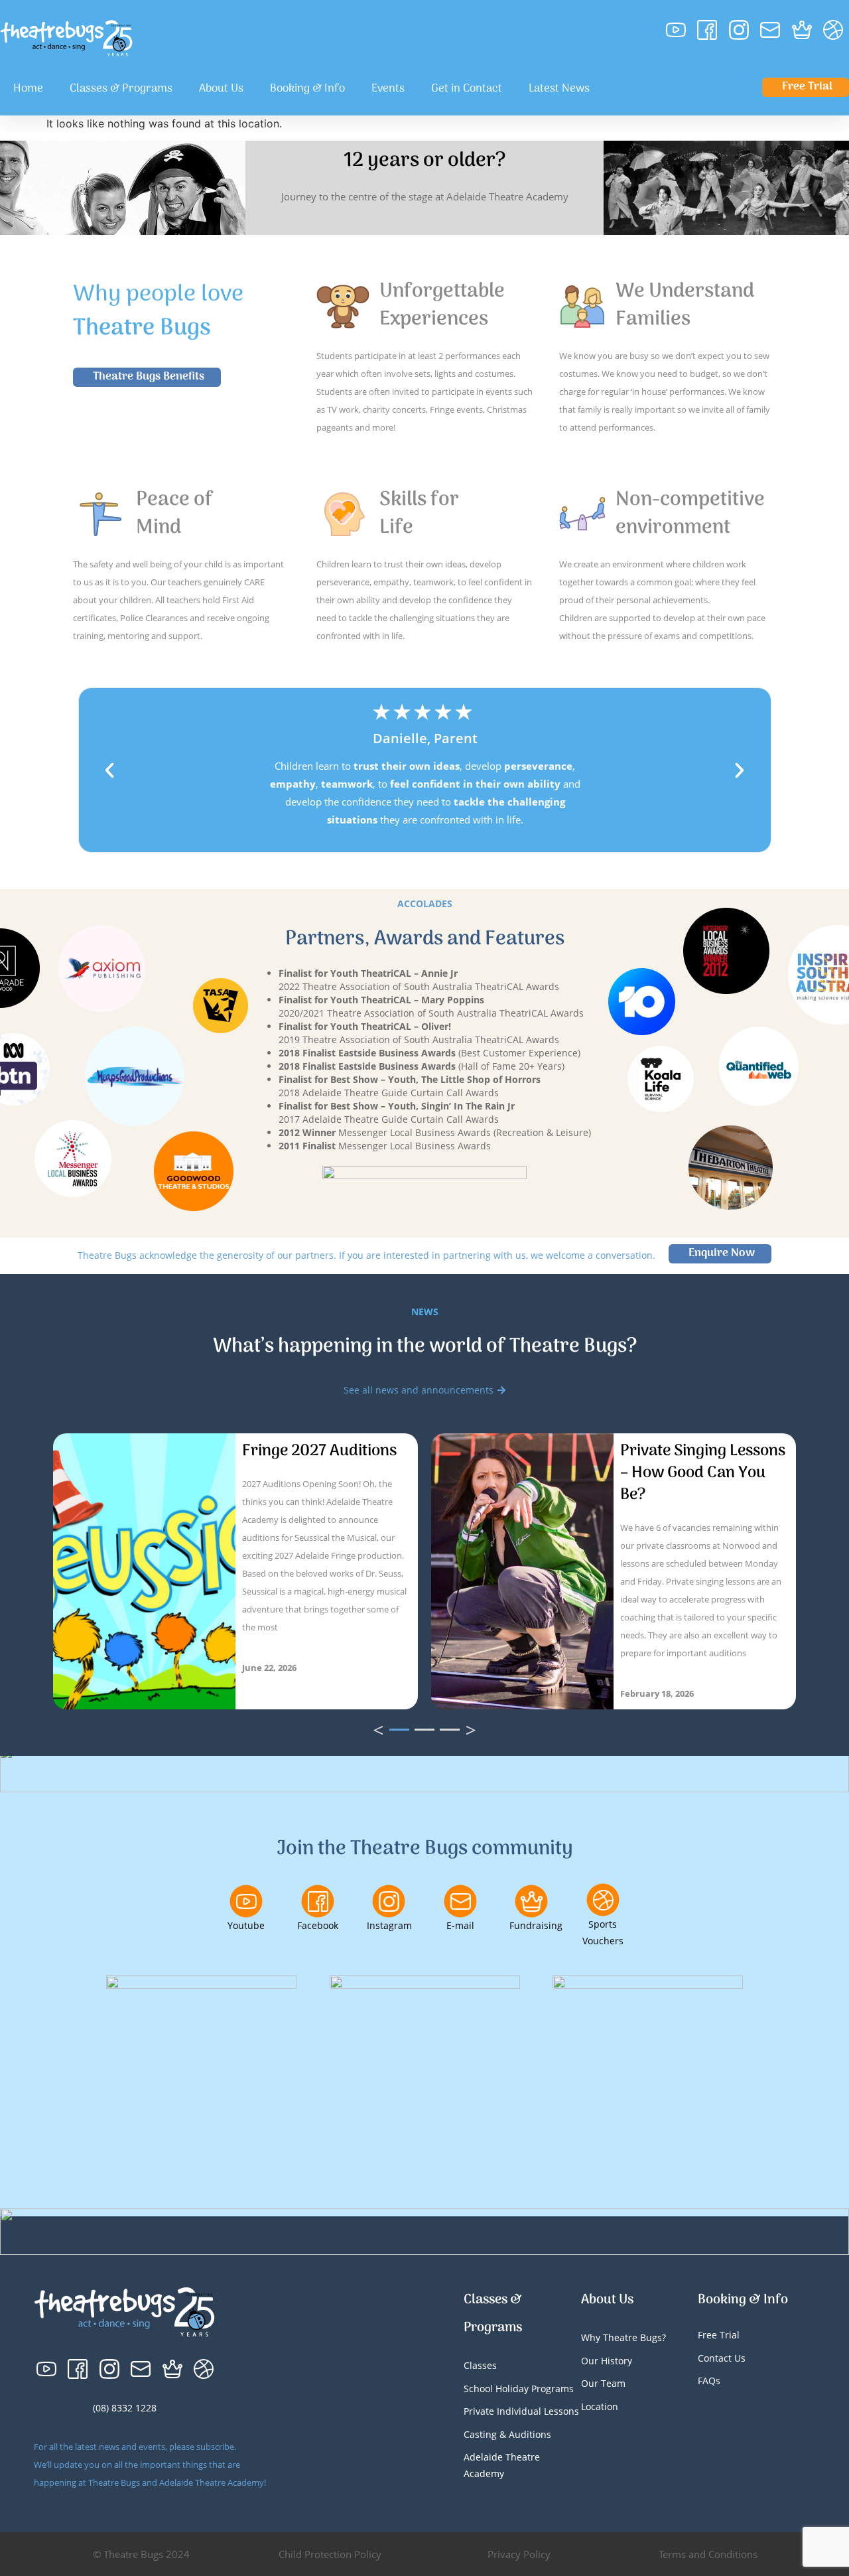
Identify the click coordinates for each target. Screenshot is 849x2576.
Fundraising (536, 1925)
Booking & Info (307, 89)
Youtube (246, 1925)
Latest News (559, 89)
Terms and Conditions (708, 2554)
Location (600, 2406)
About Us (221, 89)
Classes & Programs (121, 89)
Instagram (389, 1925)
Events (388, 89)
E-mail (460, 1925)
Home (28, 89)
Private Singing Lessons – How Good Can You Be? (703, 1473)
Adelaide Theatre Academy (502, 2465)
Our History (607, 2361)
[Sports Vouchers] (603, 1900)
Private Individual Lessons (521, 2411)
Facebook (318, 1925)
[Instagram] (389, 1901)
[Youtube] (246, 1901)
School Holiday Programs (519, 2389)
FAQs (709, 2381)
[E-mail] (460, 1901)
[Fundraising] (531, 1901)
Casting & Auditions (507, 2434)
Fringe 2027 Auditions (319, 1451)
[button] (109, 770)
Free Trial (719, 2335)
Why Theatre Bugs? (623, 2337)
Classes (480, 2365)
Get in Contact (467, 89)
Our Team (603, 2383)
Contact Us (722, 2358)
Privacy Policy (519, 2554)
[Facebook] (318, 1901)
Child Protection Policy (330, 2554)
